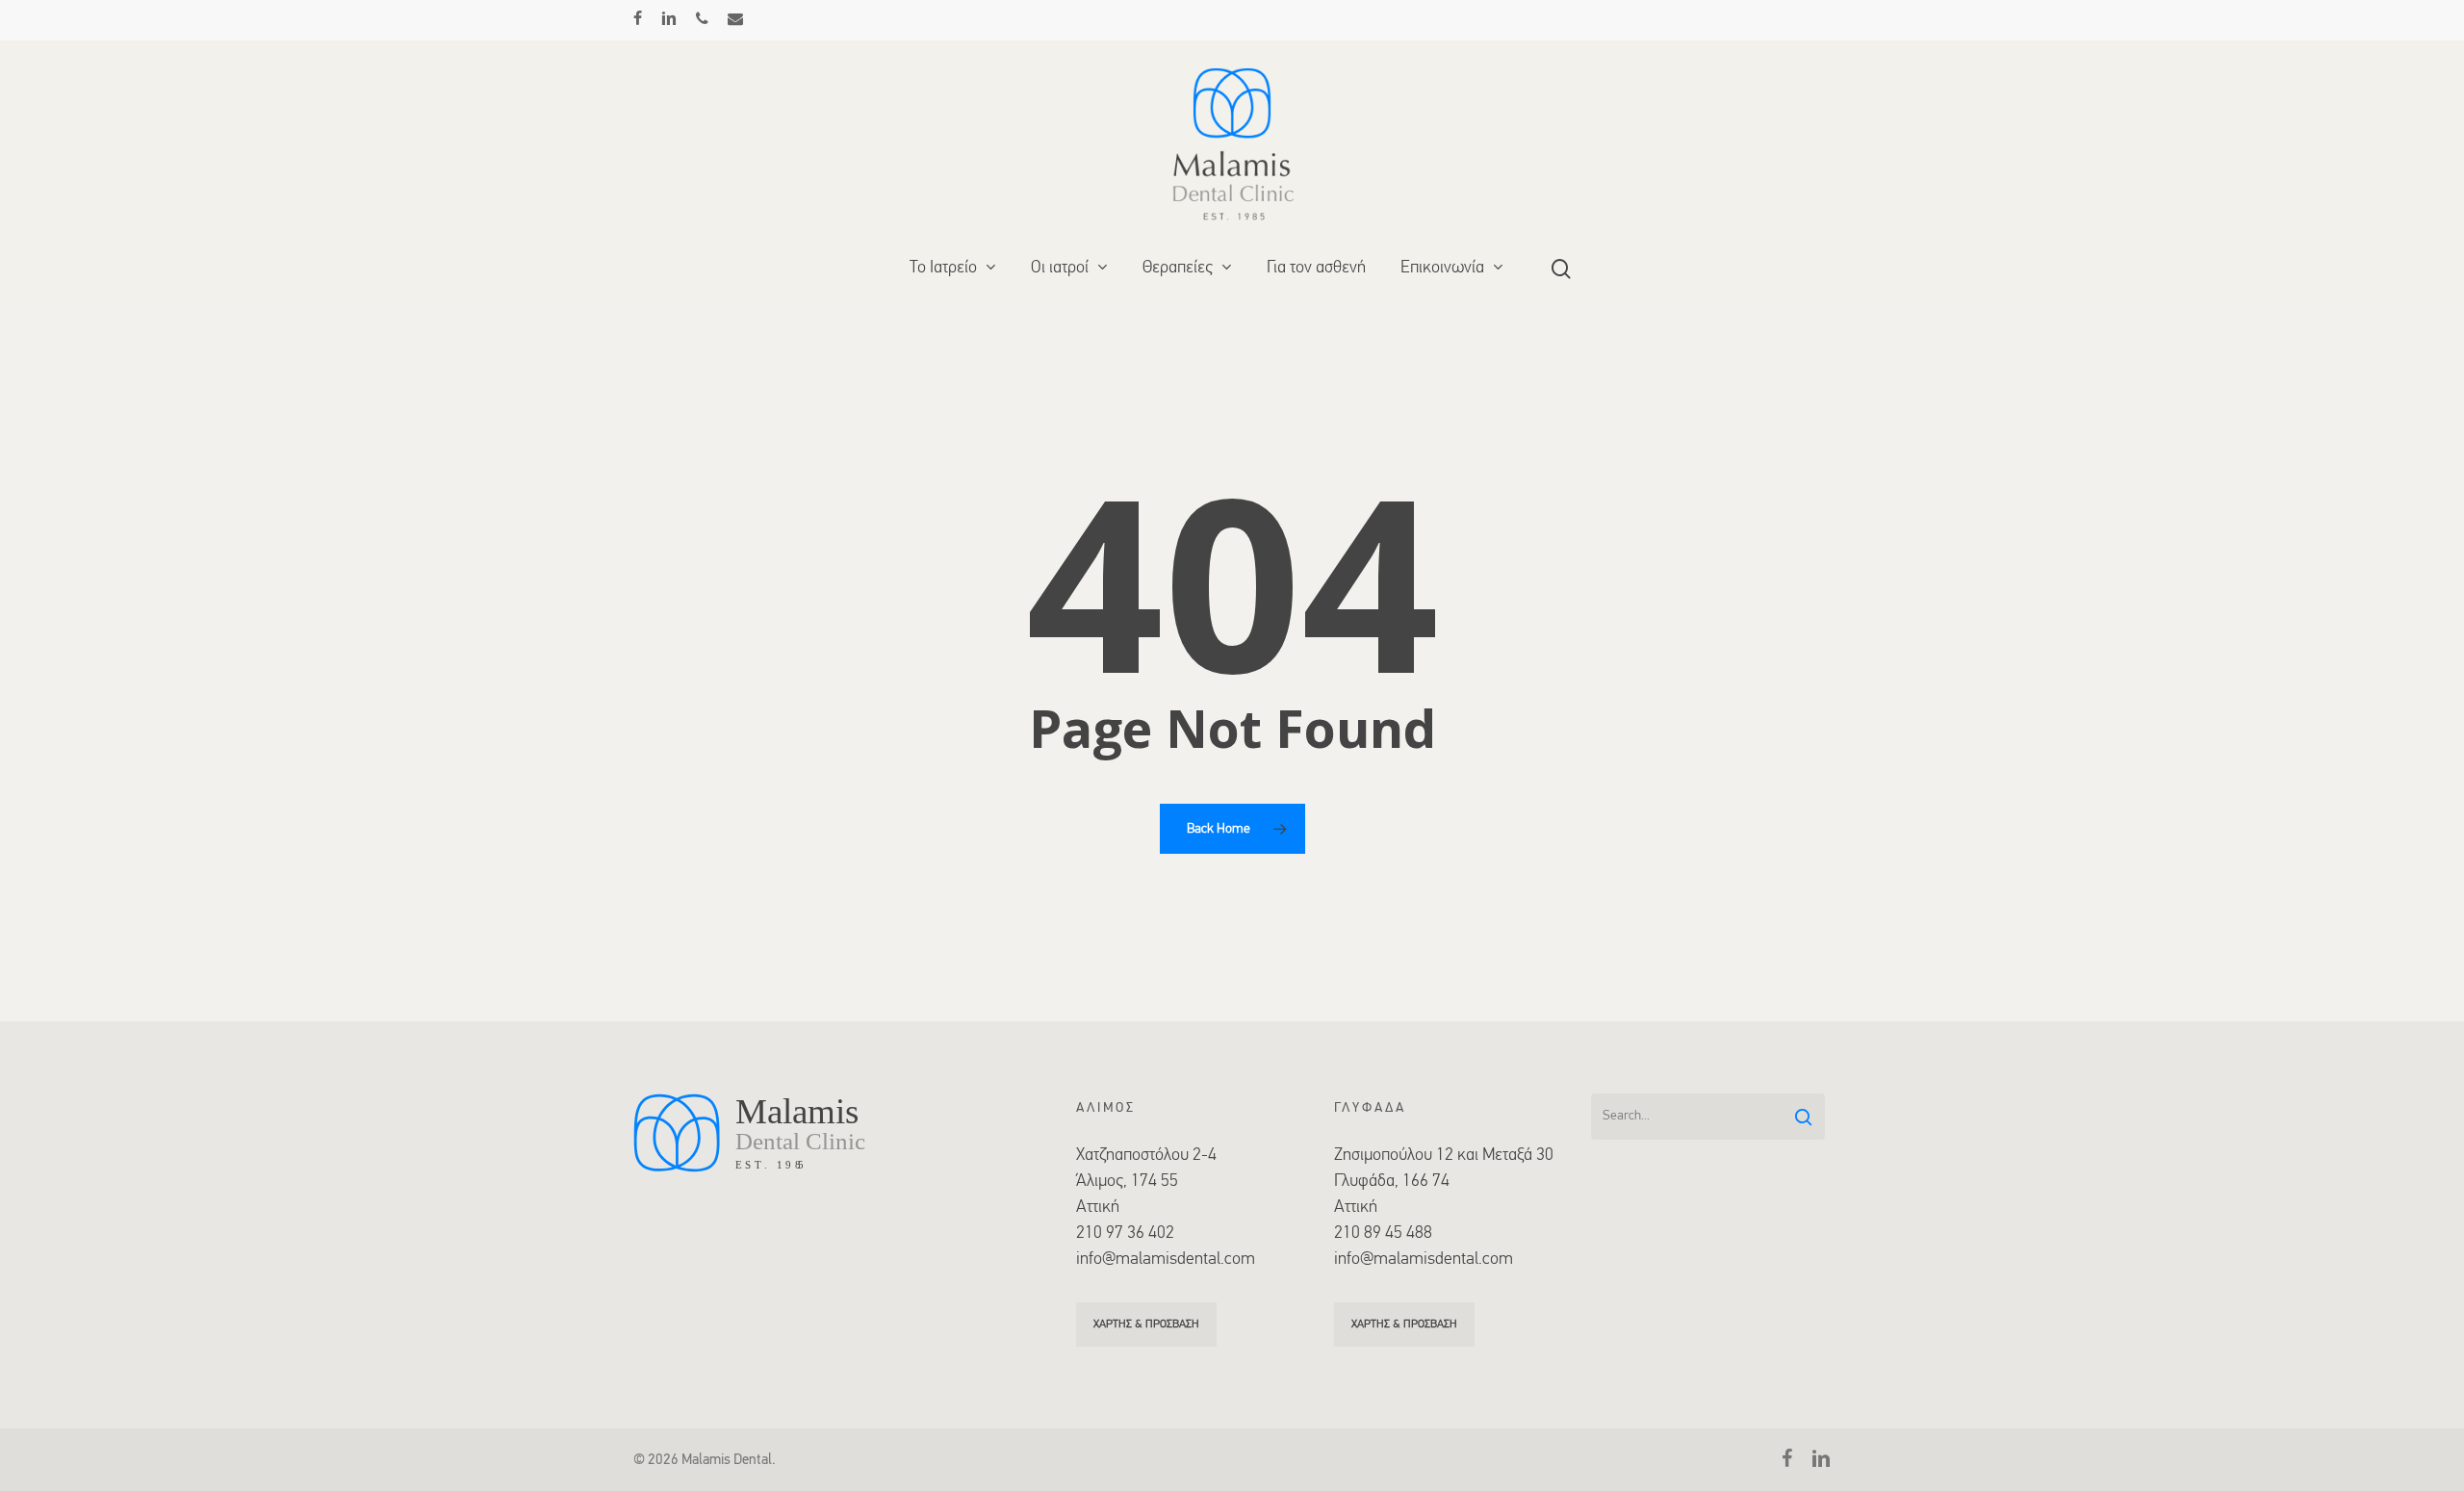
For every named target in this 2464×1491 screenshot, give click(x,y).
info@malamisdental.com (1166, 1260)
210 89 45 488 (1383, 1234)
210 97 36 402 (1125, 1234)
